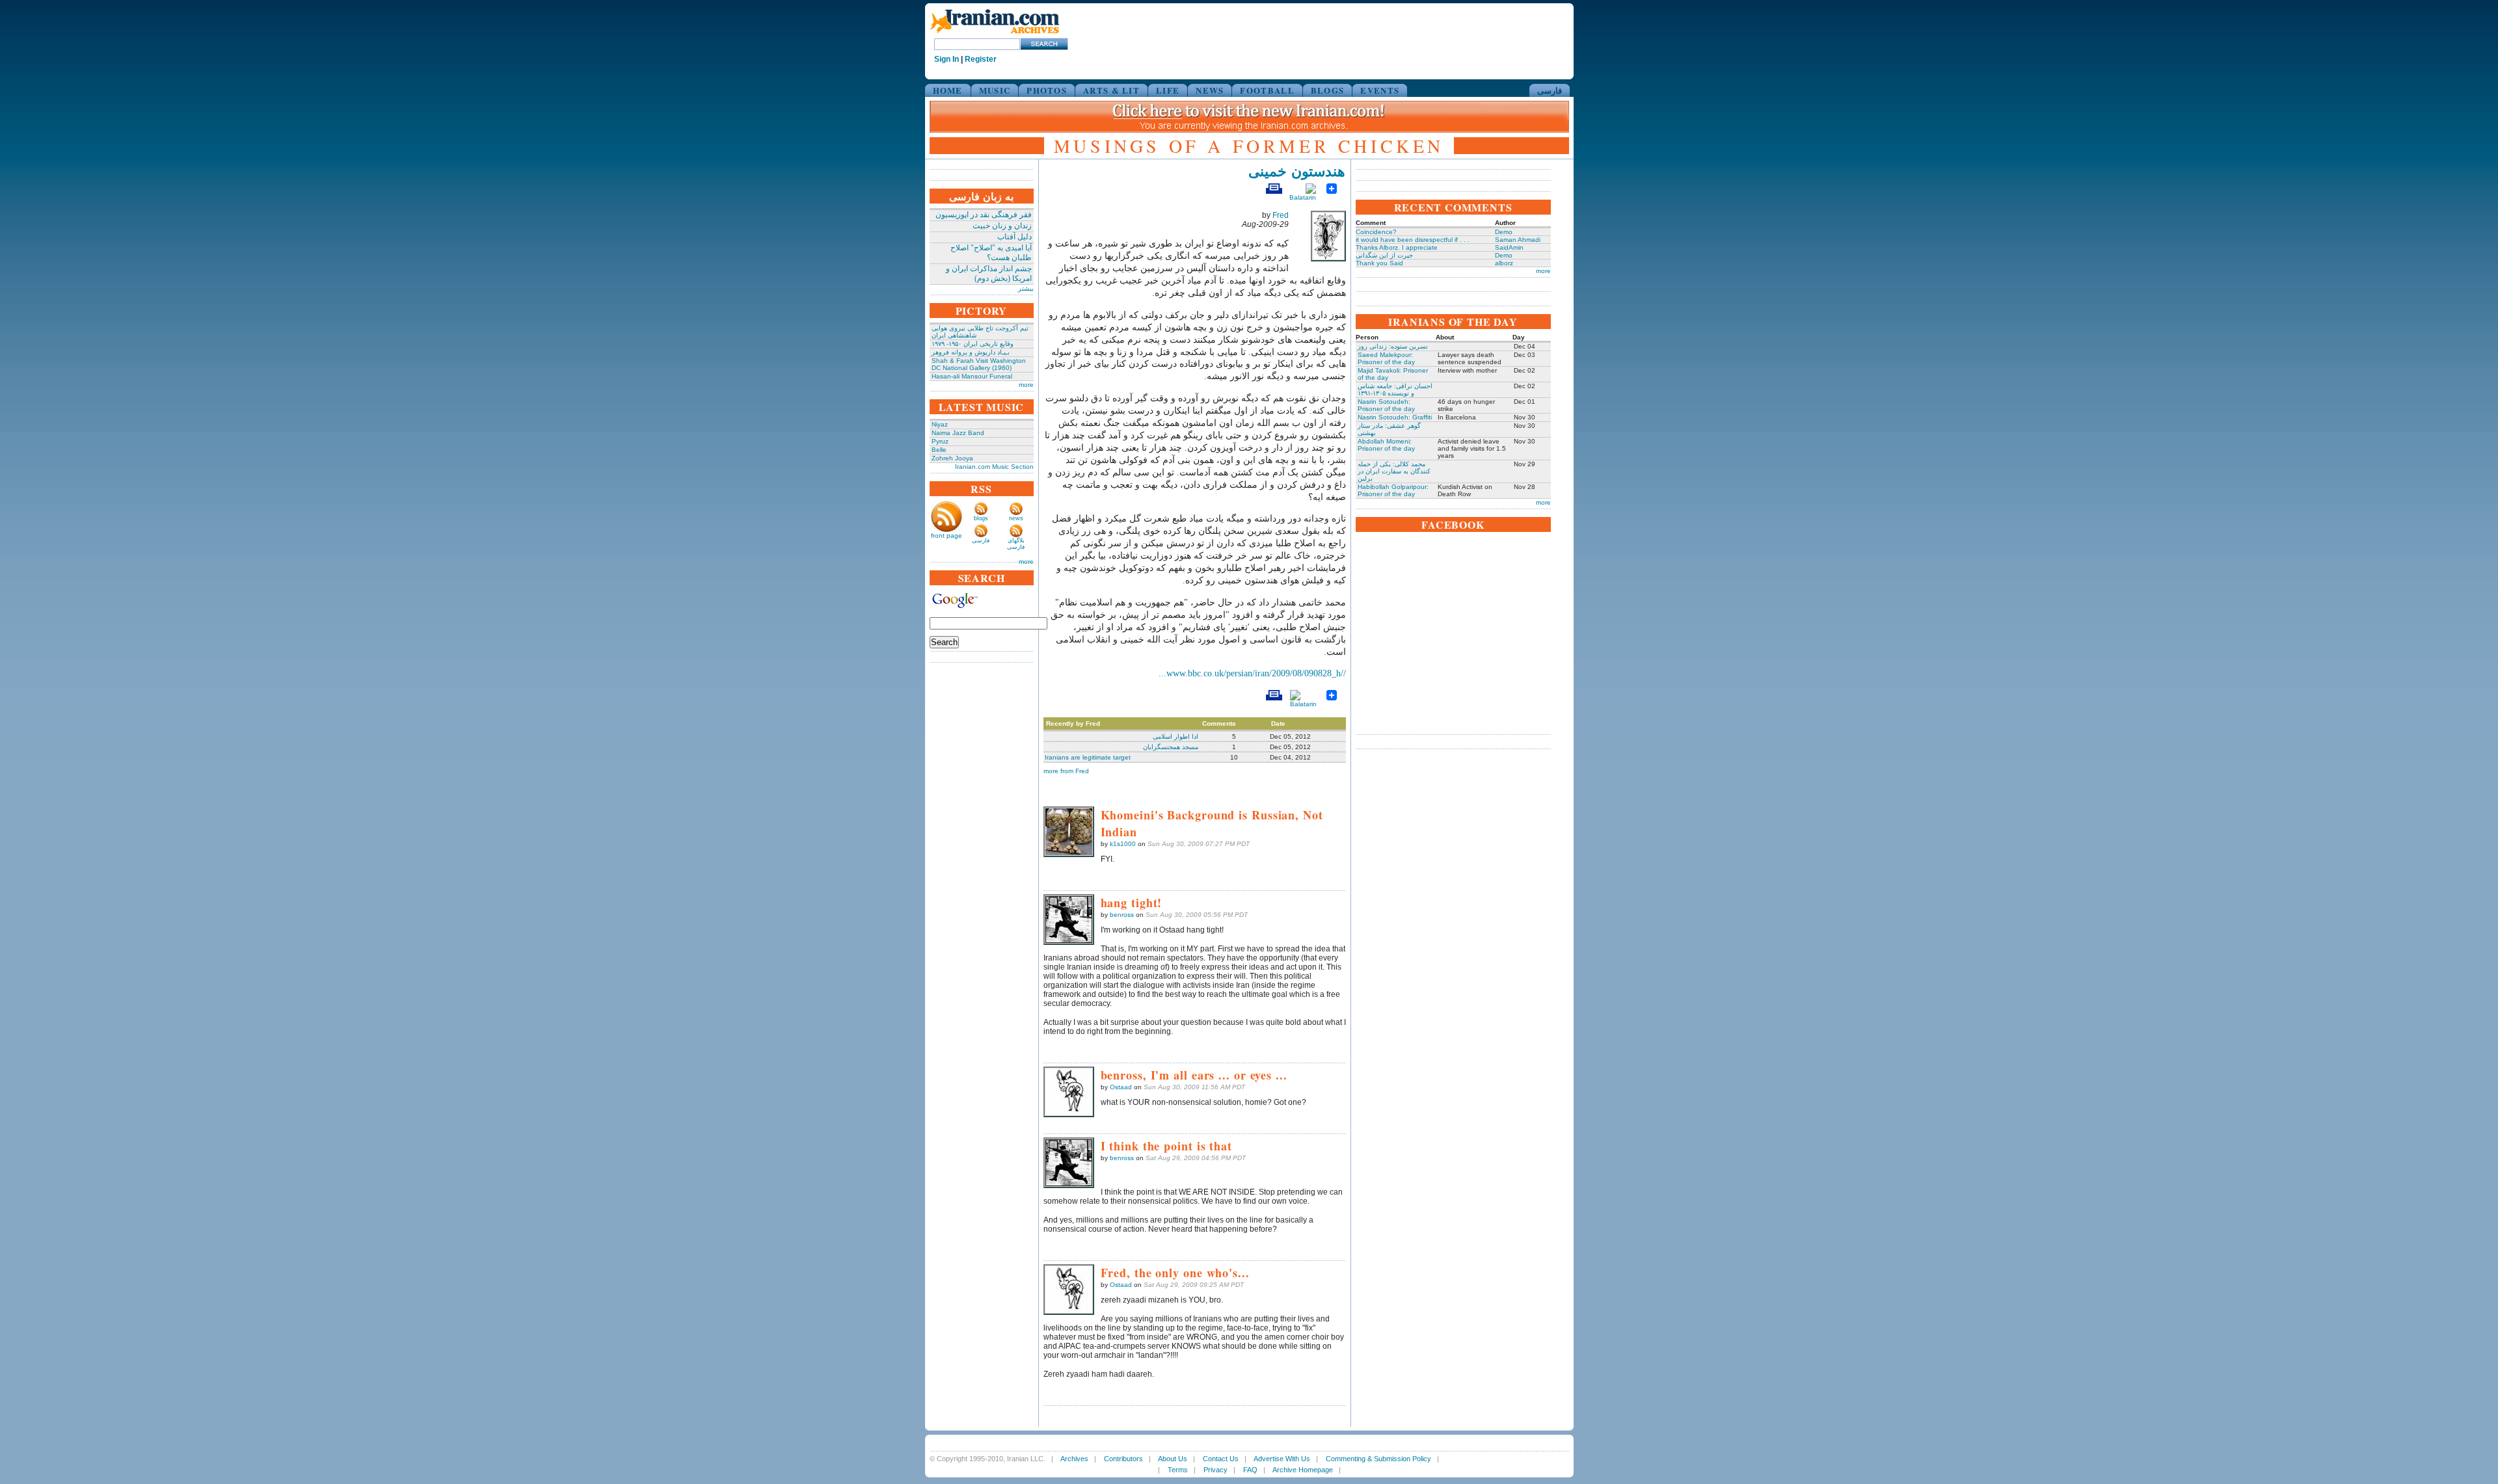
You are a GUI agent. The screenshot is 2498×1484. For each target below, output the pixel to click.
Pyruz (940, 441)
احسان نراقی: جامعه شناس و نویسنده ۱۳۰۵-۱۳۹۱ (1395, 390)
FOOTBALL (1267, 90)
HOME (948, 90)
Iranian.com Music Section (994, 467)
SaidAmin (1509, 247)
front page (947, 536)
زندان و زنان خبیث (1002, 226)
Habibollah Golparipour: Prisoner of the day (1393, 490)
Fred (1281, 215)
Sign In (947, 59)
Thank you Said (1379, 263)
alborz (1504, 263)
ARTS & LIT (1111, 90)
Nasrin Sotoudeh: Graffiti (1395, 417)
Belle (939, 450)
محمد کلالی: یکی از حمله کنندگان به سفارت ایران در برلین (1394, 471)
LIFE (1168, 90)
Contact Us (1221, 1459)
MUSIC (995, 90)
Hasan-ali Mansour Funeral (972, 376)
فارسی (1550, 90)
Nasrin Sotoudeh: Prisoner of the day (1386, 405)
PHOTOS (1047, 90)
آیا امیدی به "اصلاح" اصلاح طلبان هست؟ (991, 253)
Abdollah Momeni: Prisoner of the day (1386, 445)
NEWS (1210, 90)
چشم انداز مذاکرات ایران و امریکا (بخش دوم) (989, 273)
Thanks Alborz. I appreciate (1397, 247)
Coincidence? (1376, 232)
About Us (1173, 1459)
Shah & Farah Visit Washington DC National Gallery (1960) (979, 364)
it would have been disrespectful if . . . (1413, 240)
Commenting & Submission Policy (1378, 1459)
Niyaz (940, 424)
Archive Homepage (1303, 1470)
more (1026, 385)
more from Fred (1066, 771)
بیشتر (1026, 288)
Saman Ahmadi (1518, 240)
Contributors (1123, 1459)
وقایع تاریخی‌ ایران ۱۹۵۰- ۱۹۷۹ (973, 344)
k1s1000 (1123, 844)
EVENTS (1380, 90)
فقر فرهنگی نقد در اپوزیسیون (984, 215)
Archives (1074, 1459)
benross (1122, 915)
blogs (981, 518)
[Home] (995, 34)
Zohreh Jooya (952, 458)
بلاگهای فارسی (1016, 544)
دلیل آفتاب (1014, 237)
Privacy (1215, 1470)
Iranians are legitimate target (1088, 757)
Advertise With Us (1282, 1459)
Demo (1504, 232)
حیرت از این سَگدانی (1384, 255)
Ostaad (1121, 1087)
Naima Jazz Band (958, 433)
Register (981, 59)
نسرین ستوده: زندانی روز (1393, 346)
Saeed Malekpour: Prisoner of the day (1386, 358)
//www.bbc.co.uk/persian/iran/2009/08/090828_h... (1252, 673)
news (1016, 518)
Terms (1178, 1470)
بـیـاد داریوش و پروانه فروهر (971, 352)
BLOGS (1328, 90)
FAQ (1250, 1470)
